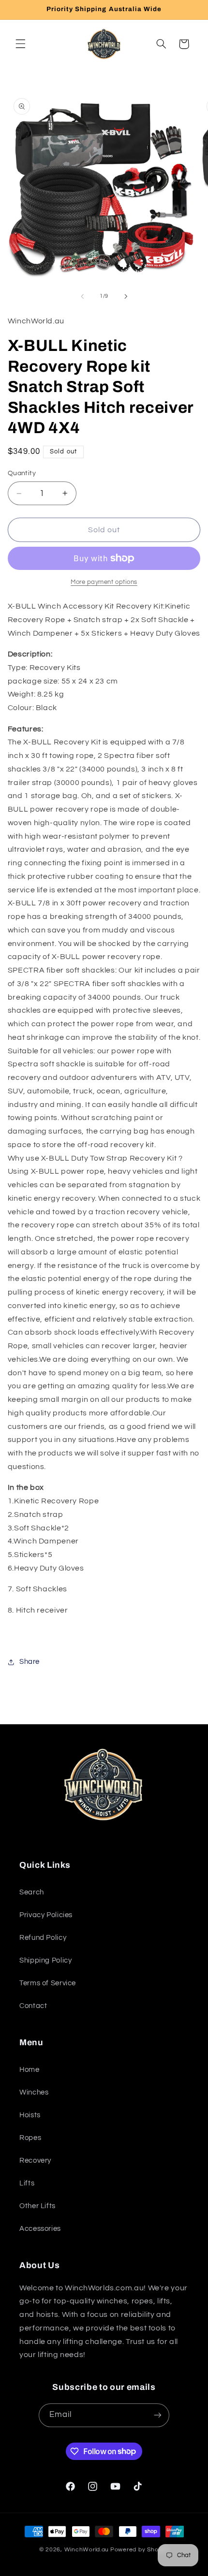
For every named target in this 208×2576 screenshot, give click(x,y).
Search (32, 1892)
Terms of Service (48, 1983)
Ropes (30, 2138)
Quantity (22, 473)
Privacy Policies (46, 1915)
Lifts (27, 2183)
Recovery (35, 2161)
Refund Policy (43, 1938)
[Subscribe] (158, 2415)
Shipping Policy (45, 1960)
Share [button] (30, 1662)
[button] (20, 44)
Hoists (30, 2115)
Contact (33, 2006)
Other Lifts (37, 2206)
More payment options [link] (104, 582)
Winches (34, 2092)
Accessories (40, 2229)
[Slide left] (82, 296)
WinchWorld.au (87, 2550)
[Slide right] (126, 296)
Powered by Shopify (140, 2550)
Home (30, 2070)
